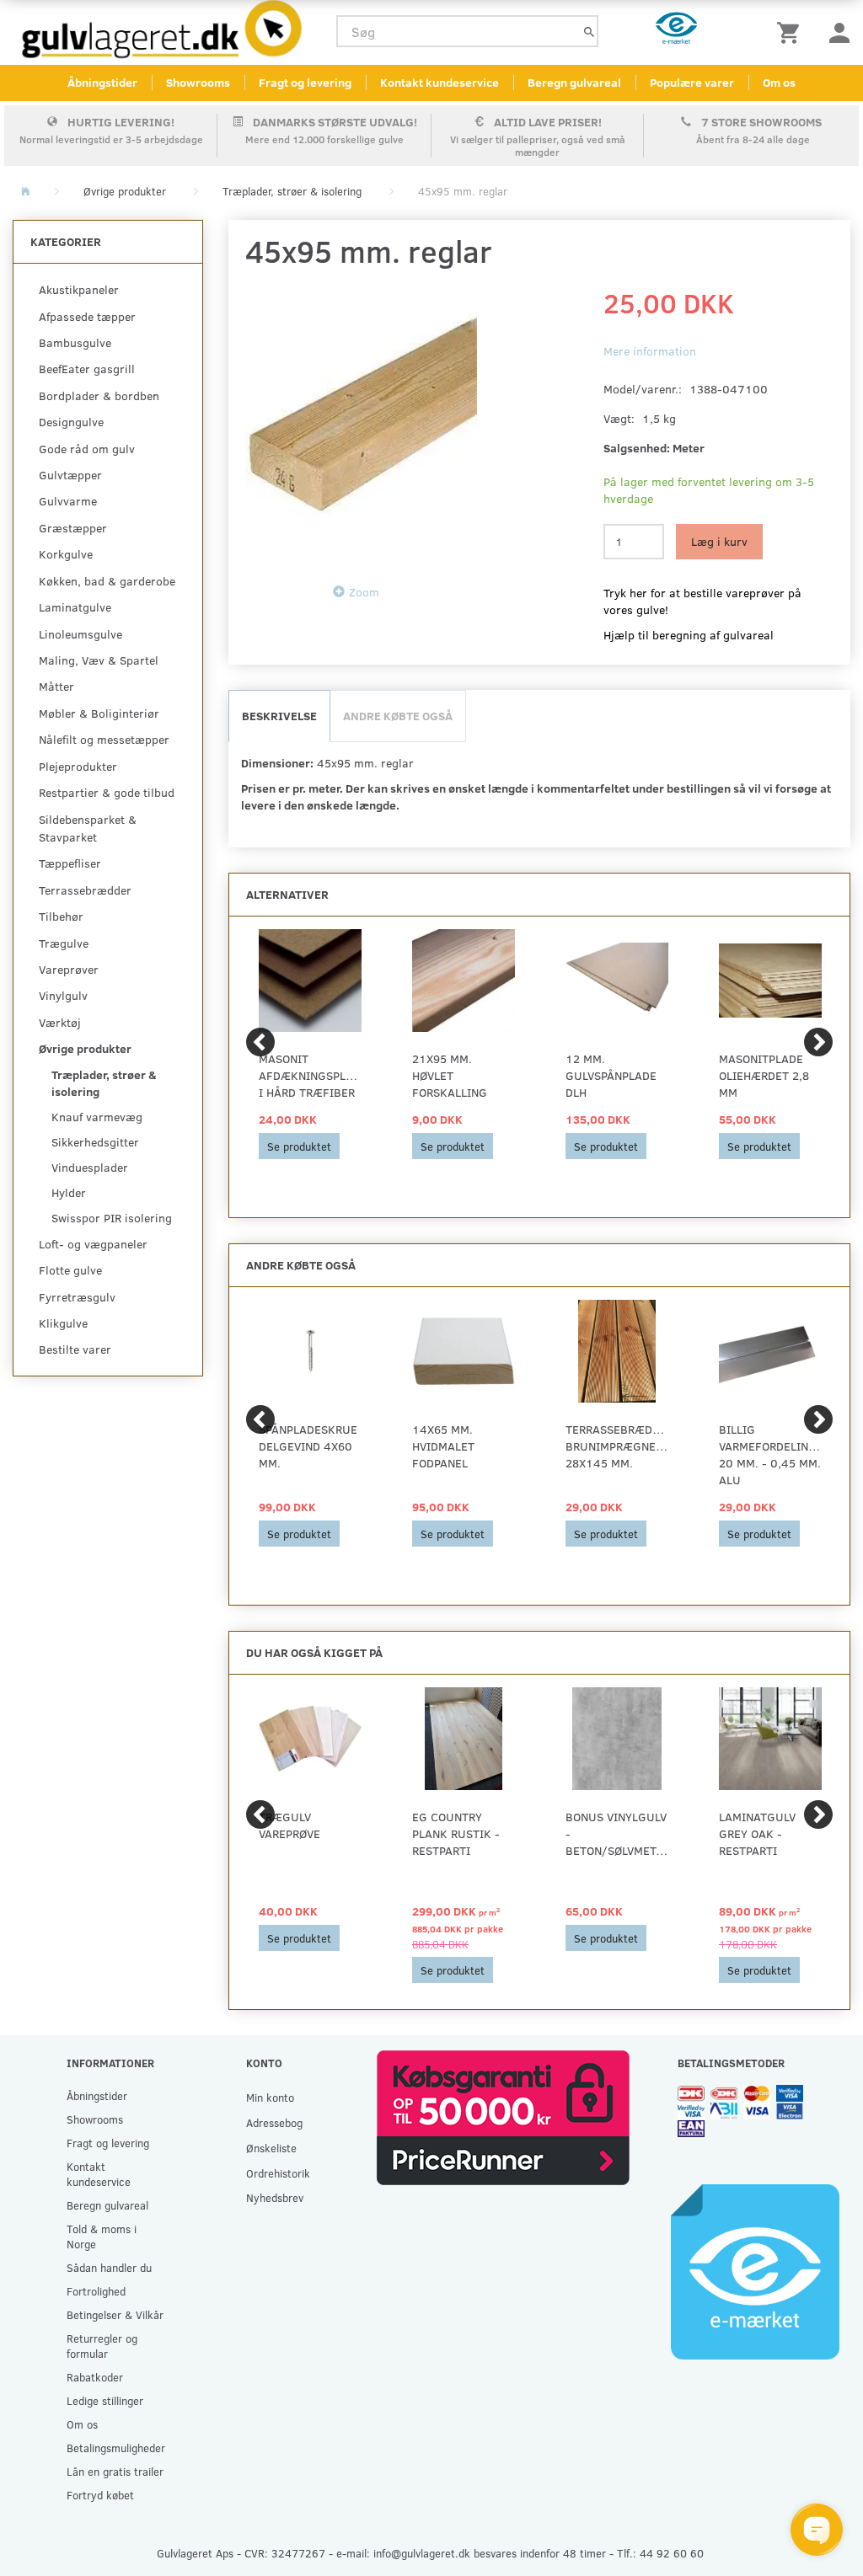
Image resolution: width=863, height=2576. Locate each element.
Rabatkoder (95, 2377)
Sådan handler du (109, 2267)
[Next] (818, 1042)
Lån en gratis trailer (115, 2471)
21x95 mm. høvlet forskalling (450, 1075)
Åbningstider (102, 82)
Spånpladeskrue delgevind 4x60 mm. (308, 1446)
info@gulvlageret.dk (422, 2553)
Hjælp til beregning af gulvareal (689, 635)
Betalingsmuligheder (116, 2448)
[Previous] (260, 1042)
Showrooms (198, 82)
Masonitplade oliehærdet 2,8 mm (764, 1075)
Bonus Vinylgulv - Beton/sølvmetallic (617, 1833)
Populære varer (692, 82)
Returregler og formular (102, 2346)
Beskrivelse (279, 716)
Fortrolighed (96, 2291)
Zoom (364, 592)
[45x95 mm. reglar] (361, 422)
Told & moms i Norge (102, 2236)
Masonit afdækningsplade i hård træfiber (310, 1075)
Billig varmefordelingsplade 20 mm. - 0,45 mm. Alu (770, 1454)
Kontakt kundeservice (440, 82)
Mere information (650, 351)
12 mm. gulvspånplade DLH (611, 1075)
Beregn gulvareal (574, 82)
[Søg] (589, 32)
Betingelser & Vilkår (115, 2314)
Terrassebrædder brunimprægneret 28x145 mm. (617, 1446)
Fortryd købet (100, 2495)
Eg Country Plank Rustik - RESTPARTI (456, 1833)
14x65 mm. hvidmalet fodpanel (443, 1446)
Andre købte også (398, 716)
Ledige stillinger (105, 2400)
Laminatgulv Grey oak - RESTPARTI (757, 1833)
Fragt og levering (305, 82)
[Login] (839, 32)
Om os (779, 82)
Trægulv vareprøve (289, 1825)
